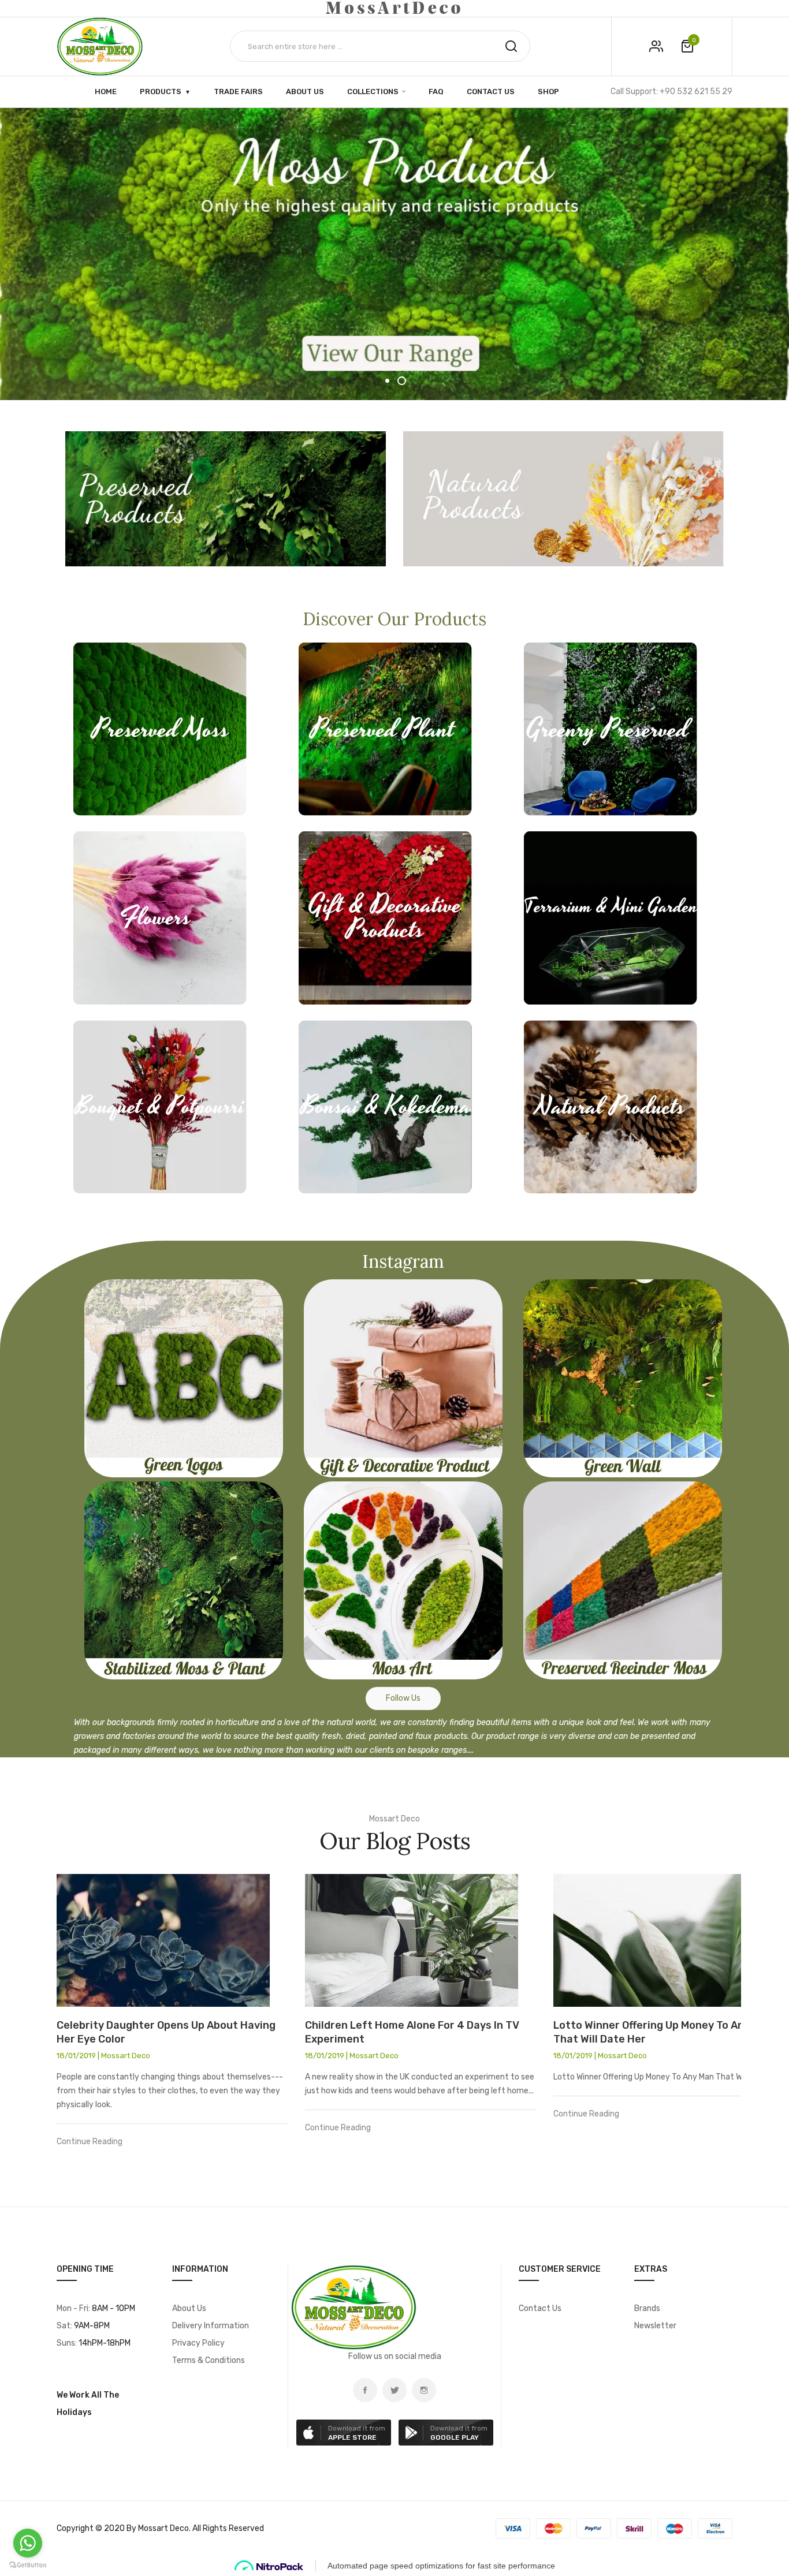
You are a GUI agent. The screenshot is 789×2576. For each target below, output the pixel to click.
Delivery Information (211, 2326)
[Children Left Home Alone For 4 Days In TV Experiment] (420, 1940)
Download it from (357, 2433)
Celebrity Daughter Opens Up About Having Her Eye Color (166, 2032)
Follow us (403, 1698)
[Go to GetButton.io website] (28, 2565)
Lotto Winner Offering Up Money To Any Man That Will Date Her (663, 2032)
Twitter (394, 2390)
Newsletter (655, 2326)
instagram (424, 2390)
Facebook (365, 2390)
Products (161, 91)
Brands (647, 2308)
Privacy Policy (198, 2343)
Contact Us (540, 2308)
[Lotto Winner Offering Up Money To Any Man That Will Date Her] (669, 1940)
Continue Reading (90, 2142)
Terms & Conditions (209, 2360)
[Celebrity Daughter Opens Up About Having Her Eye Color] (172, 1940)
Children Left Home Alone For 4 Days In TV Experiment (412, 2032)
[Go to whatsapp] (28, 2543)
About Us (189, 2308)
